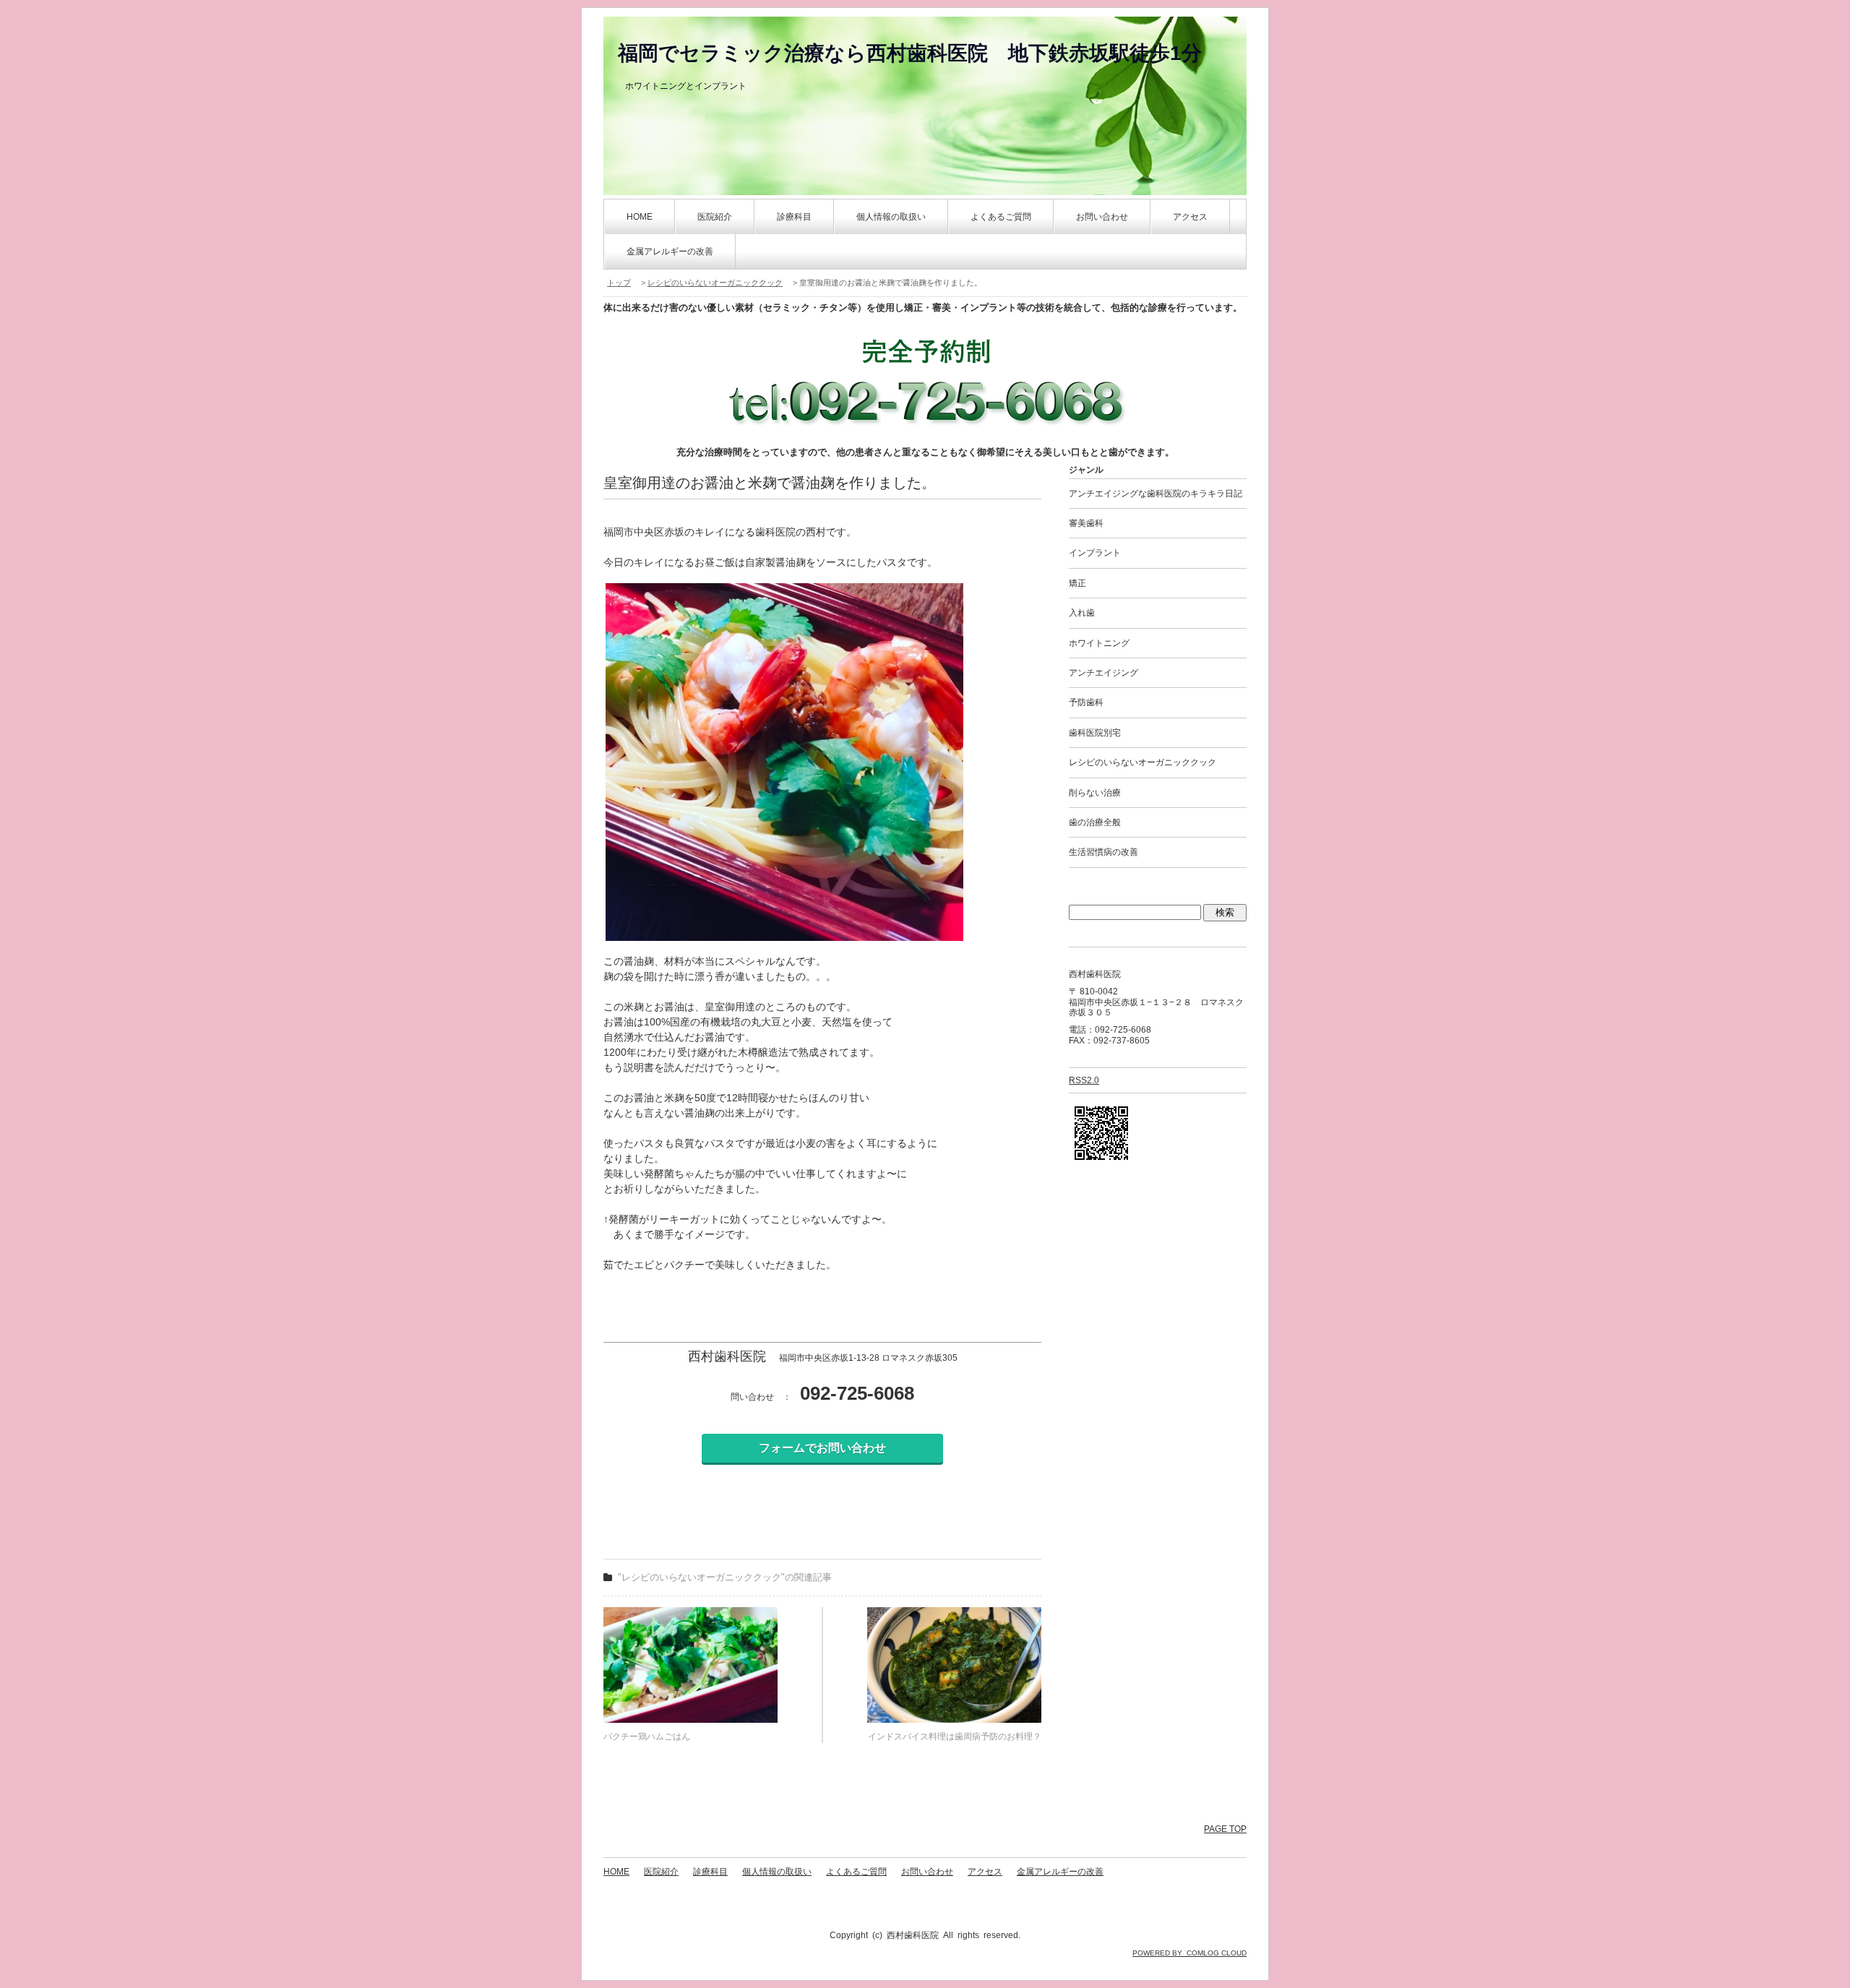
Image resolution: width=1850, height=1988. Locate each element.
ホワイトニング (1099, 643)
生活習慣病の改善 (1103, 852)
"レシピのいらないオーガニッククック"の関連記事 (725, 1577)
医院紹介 (715, 217)
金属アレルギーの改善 (670, 251)
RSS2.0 (1084, 1080)
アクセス (1190, 217)
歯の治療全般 (1095, 822)
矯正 (1077, 583)
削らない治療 (1095, 793)
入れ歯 (1082, 613)
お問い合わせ (1102, 217)
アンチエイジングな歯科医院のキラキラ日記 (1156, 494)
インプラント (1095, 553)
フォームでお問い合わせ (822, 1448)
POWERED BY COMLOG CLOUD (1189, 1953)
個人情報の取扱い (891, 217)
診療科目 (794, 217)
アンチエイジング (1103, 673)
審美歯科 (1086, 523)
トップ (619, 283)
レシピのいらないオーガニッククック (715, 283)
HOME (640, 217)
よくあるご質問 (1001, 217)
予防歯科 (1086, 702)
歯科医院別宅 (1095, 733)
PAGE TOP (1225, 1829)
